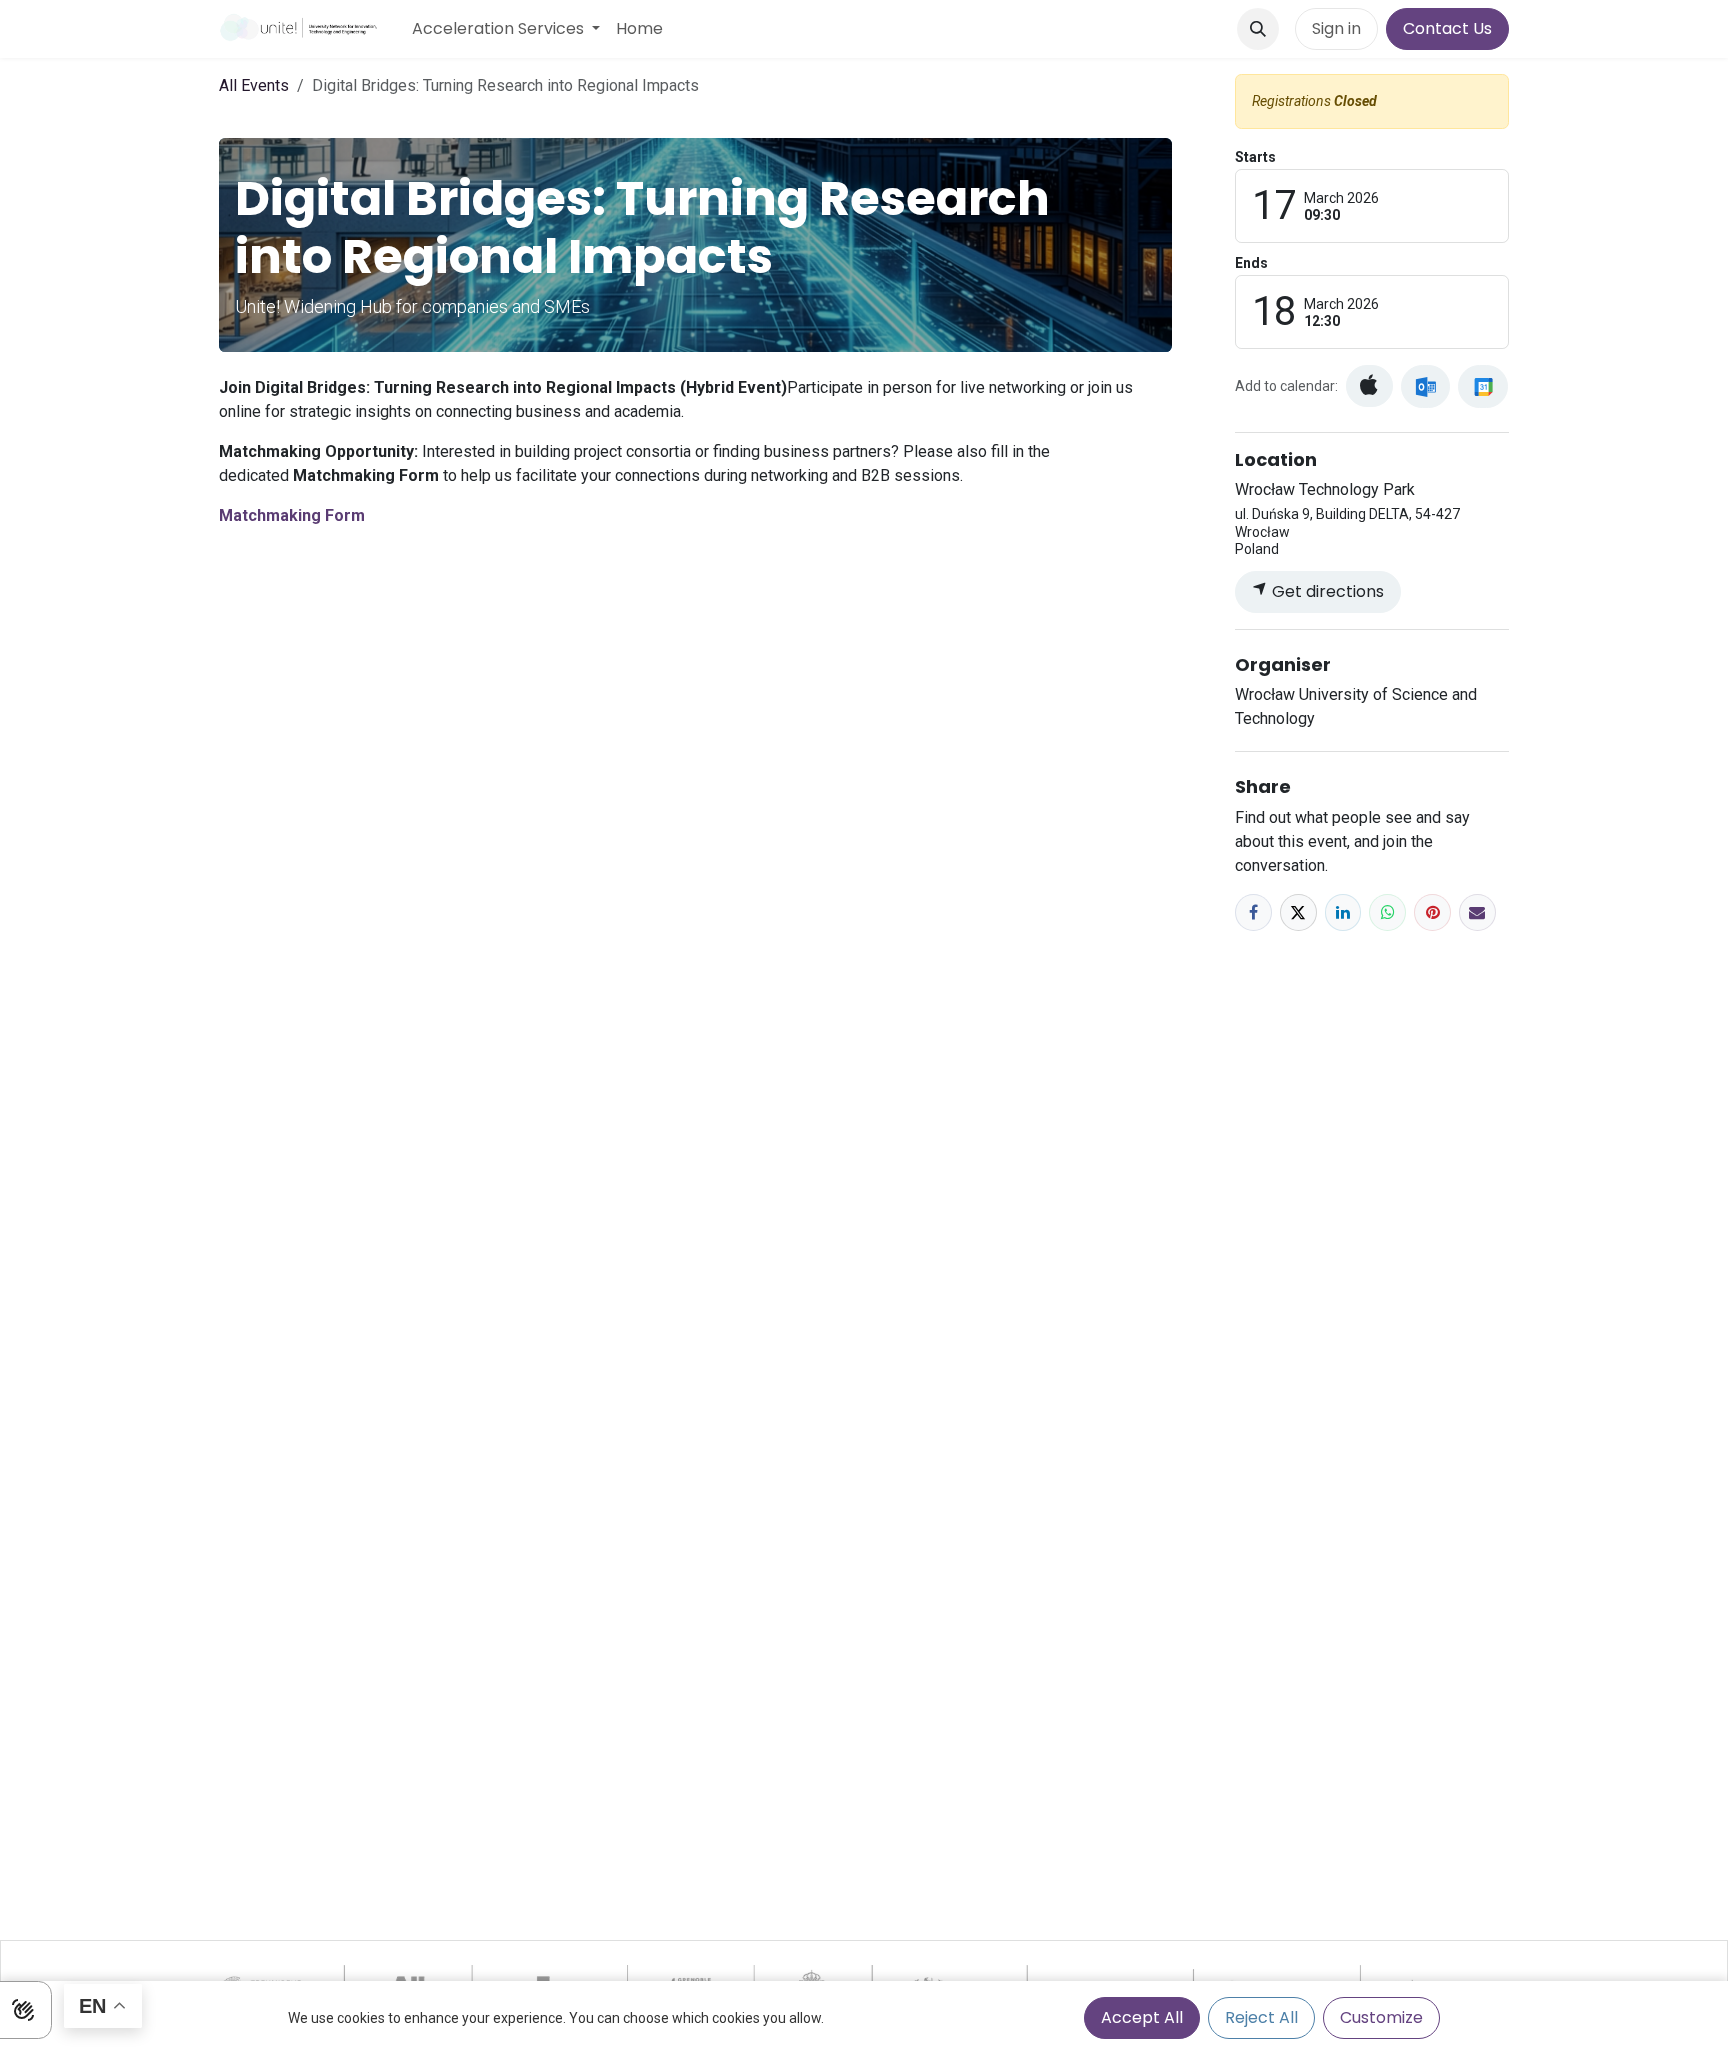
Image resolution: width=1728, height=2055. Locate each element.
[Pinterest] (1432, 912)
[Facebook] (1253, 912)
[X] (1298, 912)
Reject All (1261, 2017)
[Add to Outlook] (1425, 386)
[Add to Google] (1482, 386)
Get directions (1326, 591)
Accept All (1142, 2017)
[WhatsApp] (1387, 912)
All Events (254, 85)
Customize (1381, 2017)
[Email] (1477, 912)
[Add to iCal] (1369, 386)
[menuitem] (506, 29)
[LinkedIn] (1343, 912)
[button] (1258, 29)
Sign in (1336, 28)
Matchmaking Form (292, 515)
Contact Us (1447, 28)
